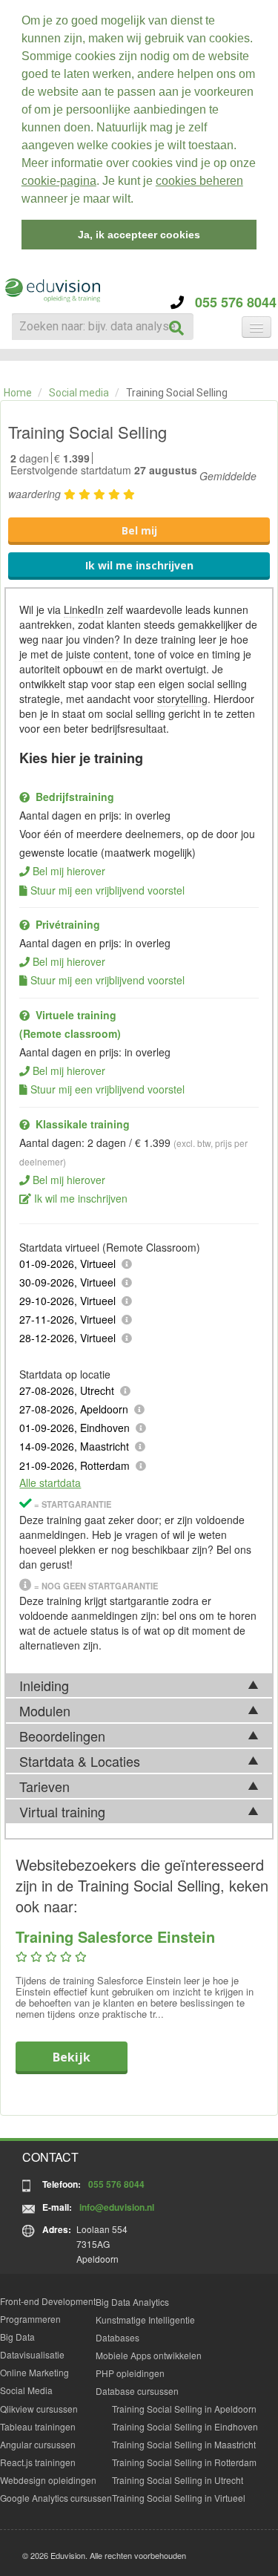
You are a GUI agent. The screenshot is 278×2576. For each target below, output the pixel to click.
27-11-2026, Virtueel (67, 1319)
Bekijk (72, 2057)
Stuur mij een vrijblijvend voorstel (107, 890)
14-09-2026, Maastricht (74, 1446)
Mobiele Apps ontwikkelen (149, 2355)
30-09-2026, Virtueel (67, 1282)
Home (18, 393)
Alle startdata (50, 1482)
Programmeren (30, 2319)
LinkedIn (84, 609)
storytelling (182, 699)
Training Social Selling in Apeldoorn (184, 2409)
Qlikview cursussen (39, 2409)
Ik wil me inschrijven (139, 565)
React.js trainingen (38, 2462)
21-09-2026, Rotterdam (75, 1465)
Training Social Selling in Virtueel (179, 2498)
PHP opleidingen (130, 2373)
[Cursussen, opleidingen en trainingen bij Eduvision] (52, 291)
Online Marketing (34, 2372)
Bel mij (139, 530)
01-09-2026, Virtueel (67, 1264)
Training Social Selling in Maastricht (184, 2444)
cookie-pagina (59, 181)
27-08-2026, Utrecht (67, 1390)
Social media (79, 393)
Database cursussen (137, 2391)
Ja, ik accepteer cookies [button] (139, 235)
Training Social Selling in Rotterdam (184, 2462)
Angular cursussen (38, 2444)
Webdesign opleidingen (48, 2480)
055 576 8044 (230, 302)
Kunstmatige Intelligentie (145, 2320)
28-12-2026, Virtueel (67, 1338)
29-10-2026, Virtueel (67, 1301)
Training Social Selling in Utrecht (178, 2480)
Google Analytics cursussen (56, 2498)
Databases (118, 2337)
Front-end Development (48, 2301)
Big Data (17, 2337)
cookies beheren (199, 181)
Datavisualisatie (32, 2354)
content (111, 654)
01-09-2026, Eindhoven (75, 1428)
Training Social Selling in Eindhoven (185, 2426)
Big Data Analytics (132, 2302)
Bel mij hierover (69, 871)
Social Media (26, 2390)
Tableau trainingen (38, 2426)
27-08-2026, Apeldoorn (74, 1409)
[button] (139, 200)
